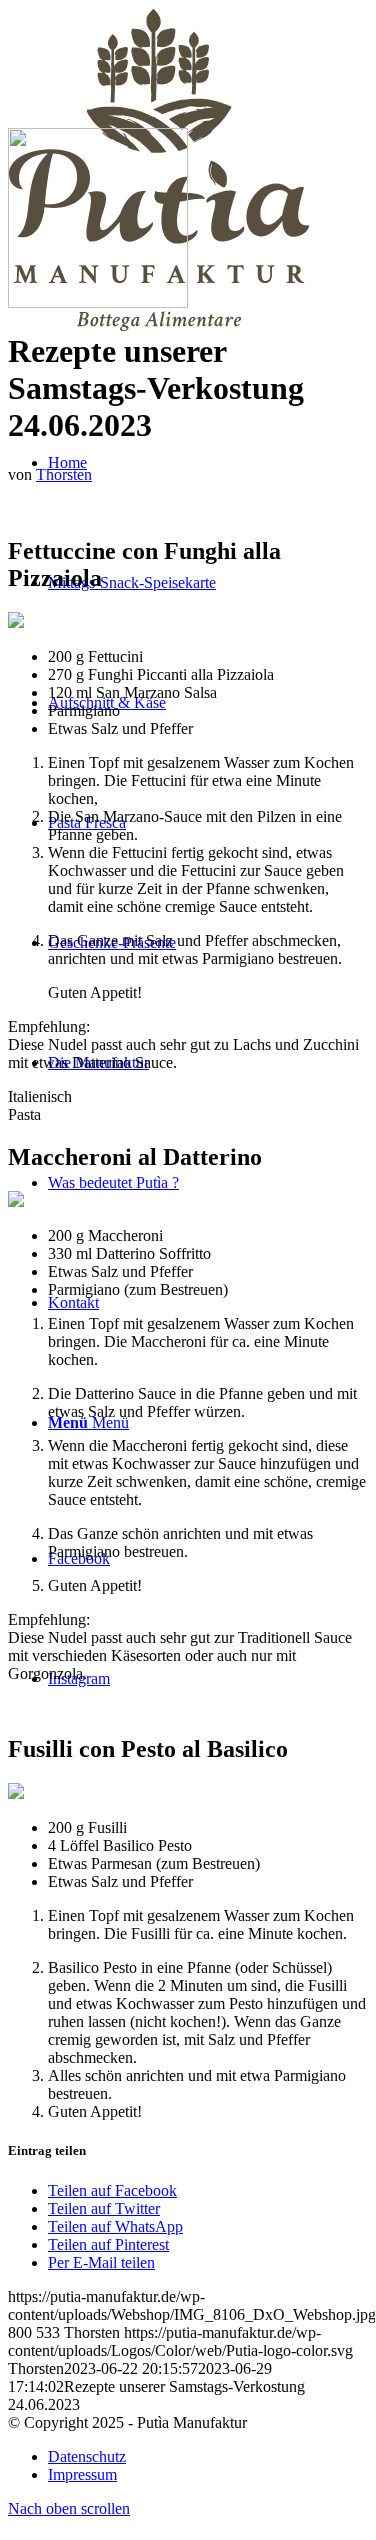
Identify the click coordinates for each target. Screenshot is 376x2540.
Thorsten (64, 474)
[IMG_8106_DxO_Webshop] (98, 302)
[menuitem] (207, 583)
